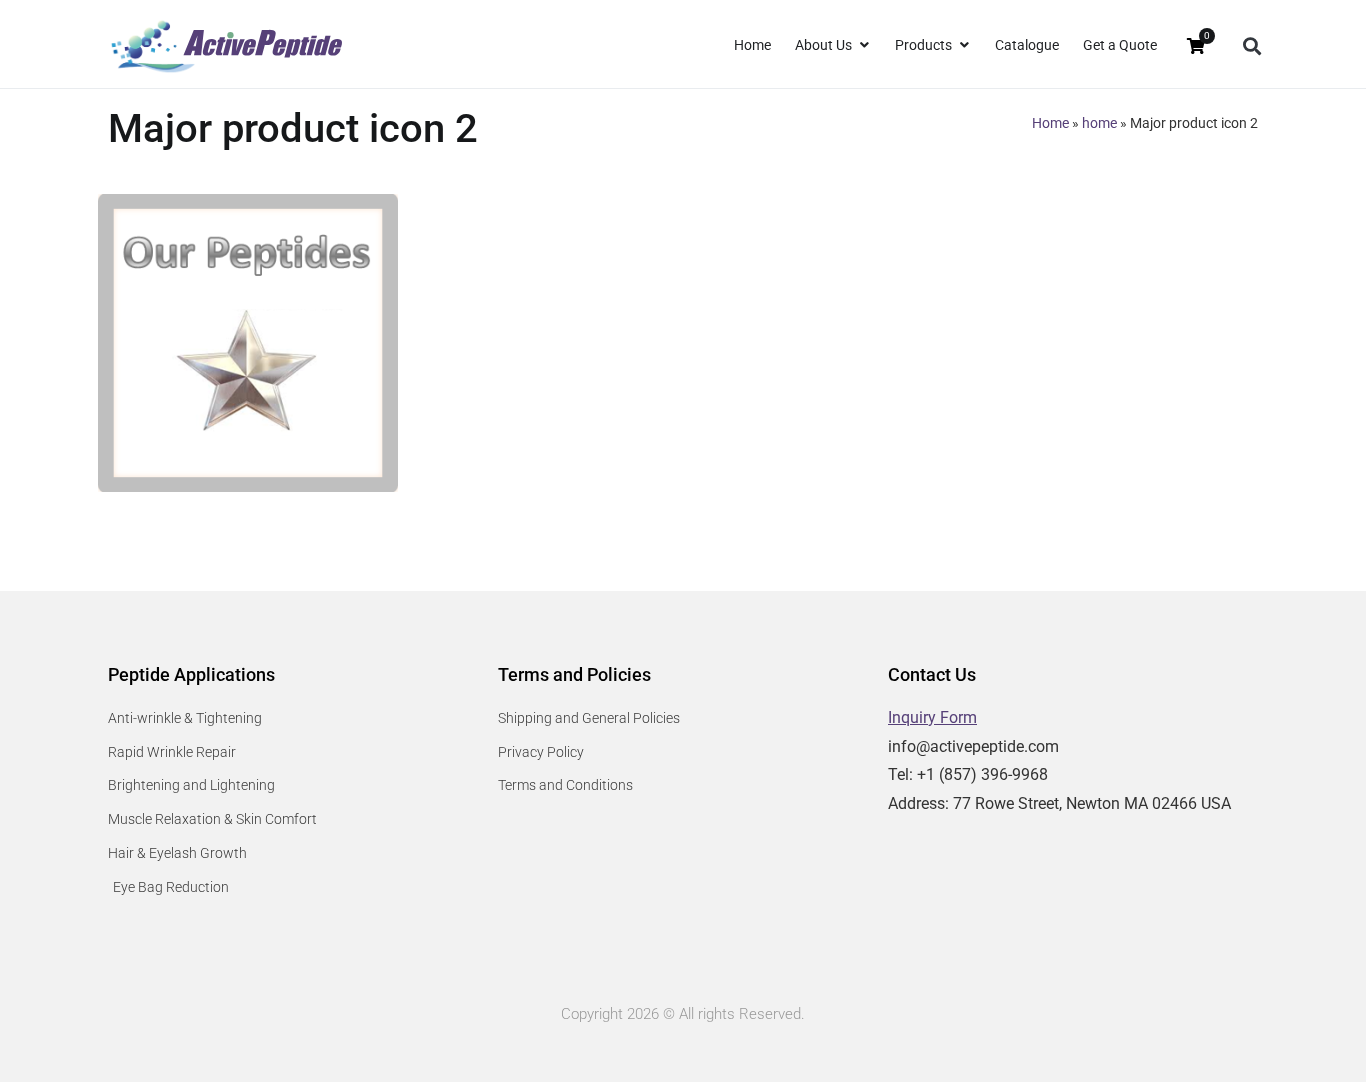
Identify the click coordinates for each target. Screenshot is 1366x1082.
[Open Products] (964, 45)
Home (1050, 123)
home (1099, 123)
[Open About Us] (864, 45)
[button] (1251, 46)
